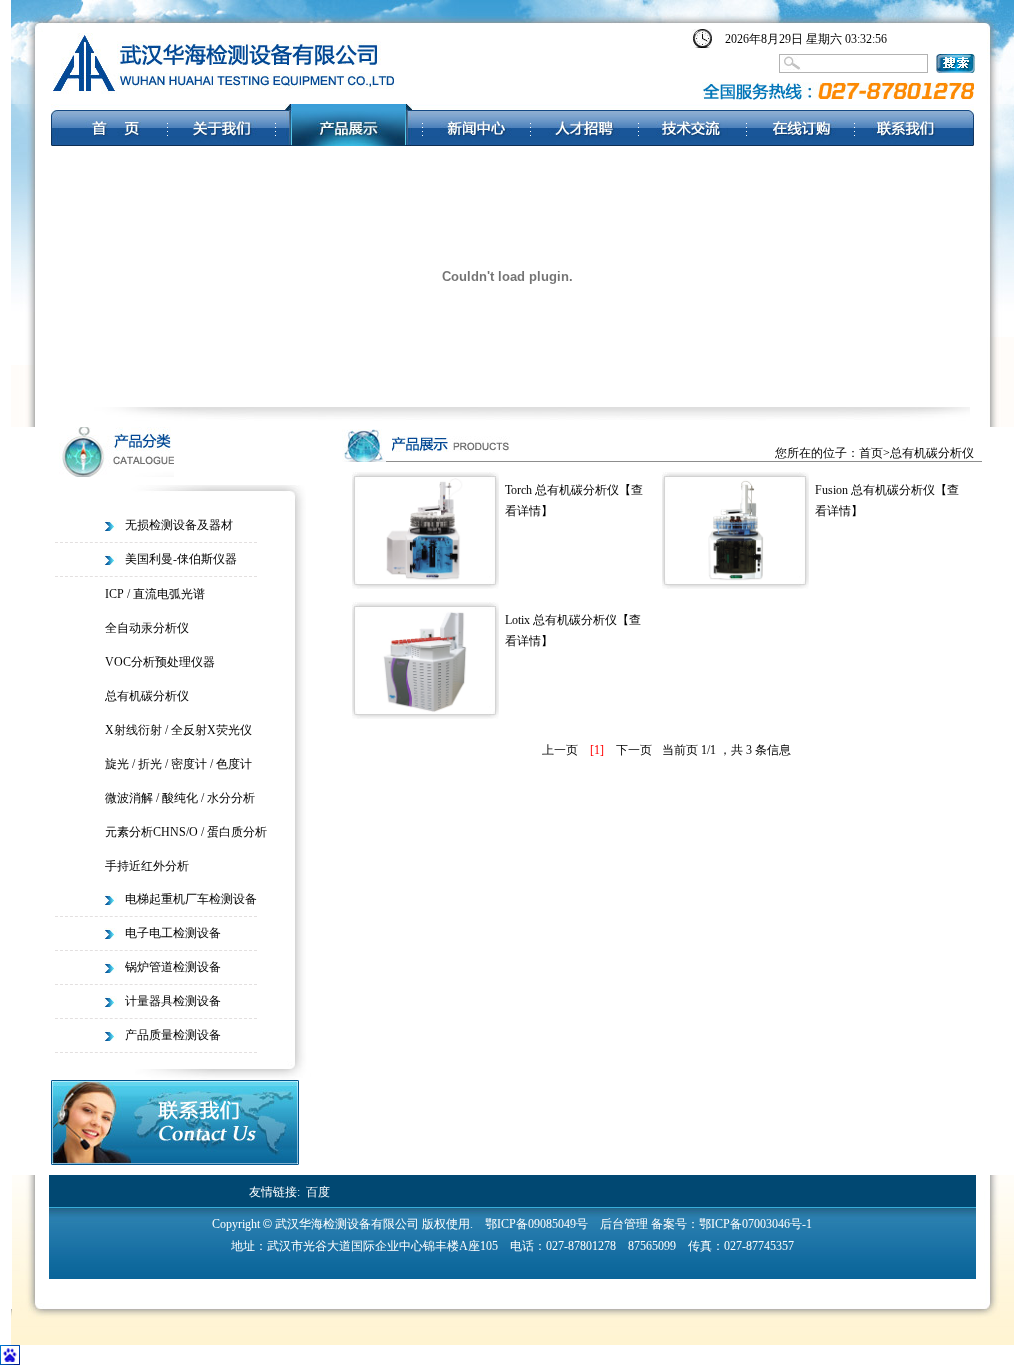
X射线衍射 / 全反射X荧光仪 (178, 730)
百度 (318, 1192)
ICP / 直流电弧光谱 (155, 594)
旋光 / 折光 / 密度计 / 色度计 (178, 764)
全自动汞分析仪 (147, 628)
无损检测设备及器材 (179, 525)
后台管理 (624, 1224)
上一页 (560, 750)
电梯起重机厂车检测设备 (191, 899)
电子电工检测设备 (173, 933)
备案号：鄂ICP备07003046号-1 (731, 1224)
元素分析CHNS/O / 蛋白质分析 (186, 832)
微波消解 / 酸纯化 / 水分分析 (180, 798)
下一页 (634, 750)
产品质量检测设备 (173, 1035)
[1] (597, 750)
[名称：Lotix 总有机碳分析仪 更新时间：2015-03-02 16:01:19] (425, 710)
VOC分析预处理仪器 (160, 662)
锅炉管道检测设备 (173, 967)
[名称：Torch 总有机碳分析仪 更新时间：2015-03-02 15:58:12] (425, 580)
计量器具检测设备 (173, 1001)
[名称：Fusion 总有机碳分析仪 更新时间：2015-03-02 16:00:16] (735, 580)
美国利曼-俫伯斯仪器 (181, 559)
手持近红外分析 (147, 866)
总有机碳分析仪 (147, 696)
